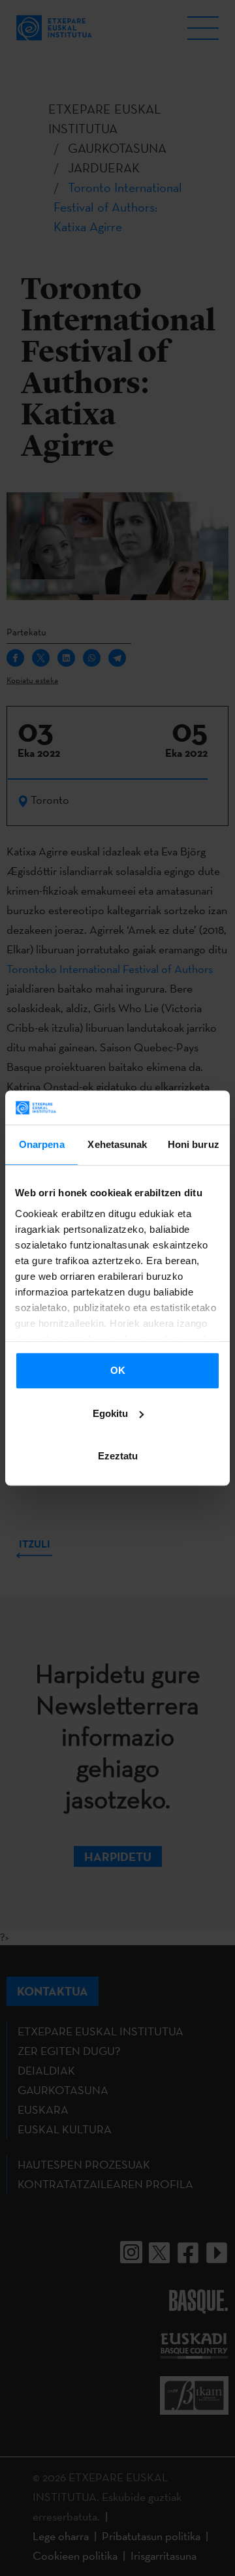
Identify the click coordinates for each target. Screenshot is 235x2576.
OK (118, 1370)
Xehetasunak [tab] (117, 1144)
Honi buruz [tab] (194, 1144)
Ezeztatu (118, 1456)
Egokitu (110, 1413)
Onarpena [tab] (42, 1144)
